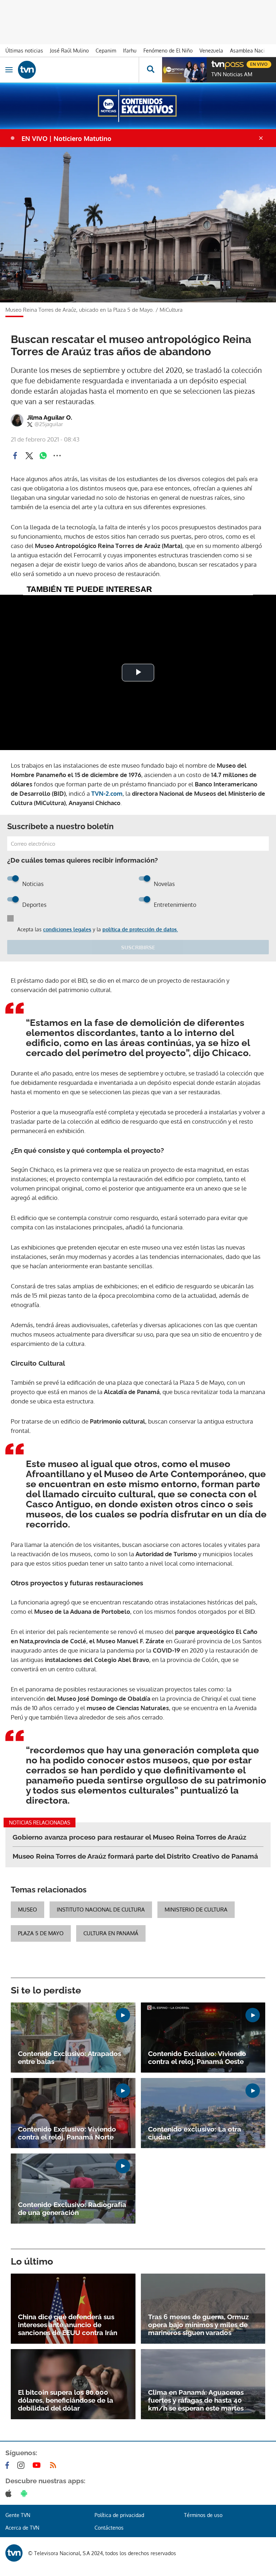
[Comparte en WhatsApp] (43, 456)
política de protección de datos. (140, 929)
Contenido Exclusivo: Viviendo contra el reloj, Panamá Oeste (197, 2057)
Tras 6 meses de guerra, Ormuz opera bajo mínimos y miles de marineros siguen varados (198, 2325)
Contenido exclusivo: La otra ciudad (195, 2133)
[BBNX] (14, 2553)
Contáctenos (109, 2528)
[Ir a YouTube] (38, 2465)
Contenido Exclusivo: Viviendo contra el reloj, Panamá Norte (67, 2133)
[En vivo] (215, 63)
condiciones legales (67, 929)
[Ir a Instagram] (22, 2465)
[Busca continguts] (150, 70)
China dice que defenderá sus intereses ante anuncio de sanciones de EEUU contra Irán (68, 2325)
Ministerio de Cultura (196, 1910)
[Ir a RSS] (55, 2465)
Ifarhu (130, 51)
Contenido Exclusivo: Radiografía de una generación (72, 2209)
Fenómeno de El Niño (168, 51)
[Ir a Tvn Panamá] (78, 70)
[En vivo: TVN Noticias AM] (184, 70)
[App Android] (26, 2493)
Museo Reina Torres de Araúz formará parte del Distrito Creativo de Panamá (135, 1856)
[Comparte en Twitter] (29, 456)
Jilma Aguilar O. (50, 417)
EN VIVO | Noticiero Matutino (66, 138)
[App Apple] (10, 2493)
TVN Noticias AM (232, 74)
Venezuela (211, 51)
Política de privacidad (119, 2515)
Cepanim (106, 51)
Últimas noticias (24, 51)
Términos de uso (203, 2515)
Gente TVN (18, 2515)
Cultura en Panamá (111, 1933)
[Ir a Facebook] (9, 2465)
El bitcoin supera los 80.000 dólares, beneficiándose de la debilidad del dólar (66, 2400)
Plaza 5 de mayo (41, 1933)
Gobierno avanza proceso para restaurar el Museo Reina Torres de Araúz (129, 1837)
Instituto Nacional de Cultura (101, 1910)
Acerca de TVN (22, 2528)
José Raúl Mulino (69, 51)
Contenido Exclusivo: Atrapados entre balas (70, 2057)
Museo (27, 1910)
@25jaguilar (49, 424)
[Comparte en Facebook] (15, 456)
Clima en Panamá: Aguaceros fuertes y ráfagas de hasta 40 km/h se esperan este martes (196, 2400)
